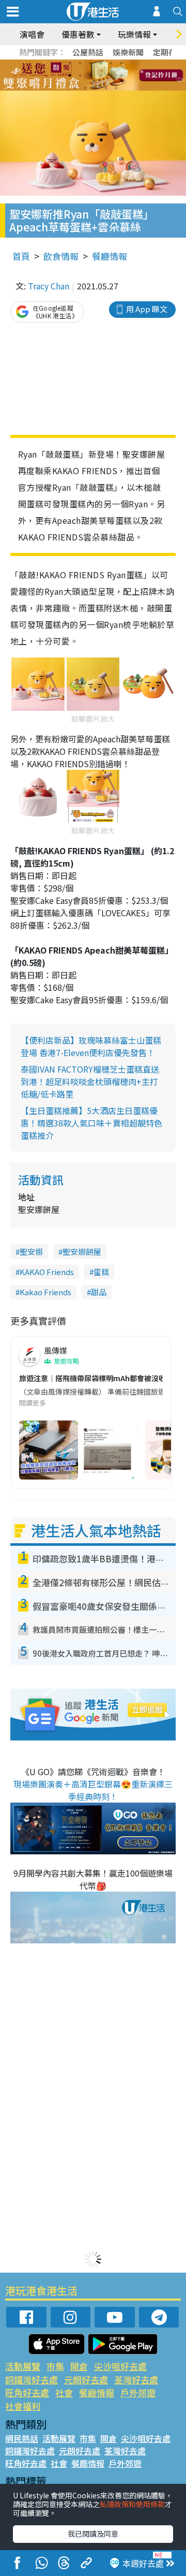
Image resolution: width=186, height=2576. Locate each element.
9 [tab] (90, 76)
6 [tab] (121, 63)
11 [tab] (111, 76)
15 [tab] (96, 88)
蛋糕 (101, 1272)
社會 (64, 2392)
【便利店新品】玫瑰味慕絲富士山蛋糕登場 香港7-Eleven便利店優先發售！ (91, 1046)
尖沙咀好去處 (120, 2366)
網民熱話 (22, 2438)
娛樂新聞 (128, 52)
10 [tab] (101, 76)
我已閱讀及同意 (93, 2534)
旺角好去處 (27, 2392)
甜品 (99, 1292)
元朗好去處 (86, 2380)
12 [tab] (121, 76)
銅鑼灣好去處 (32, 2380)
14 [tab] (85, 88)
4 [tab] (101, 63)
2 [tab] (80, 63)
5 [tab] (111, 63)
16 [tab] (106, 88)
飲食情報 (61, 256)
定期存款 (168, 52)
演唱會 (32, 34)
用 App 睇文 (147, 309)
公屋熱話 (88, 52)
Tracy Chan (49, 286)
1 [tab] (70, 63)
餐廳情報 (110, 256)
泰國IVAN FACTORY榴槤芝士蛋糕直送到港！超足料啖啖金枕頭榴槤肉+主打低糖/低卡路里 (90, 1081)
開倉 (79, 2366)
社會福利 (23, 2406)
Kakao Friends (45, 1292)
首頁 (21, 256)
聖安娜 (31, 1252)
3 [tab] (90, 63)
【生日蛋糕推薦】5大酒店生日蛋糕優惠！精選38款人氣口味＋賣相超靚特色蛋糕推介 (91, 1123)
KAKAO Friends (47, 1272)
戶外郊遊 (138, 2392)
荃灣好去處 (136, 2380)
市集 (55, 2366)
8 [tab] (80, 76)
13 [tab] (75, 88)
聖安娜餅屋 (82, 1252)
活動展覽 (23, 2366)
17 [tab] (116, 88)
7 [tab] (70, 76)
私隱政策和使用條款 (132, 2504)
